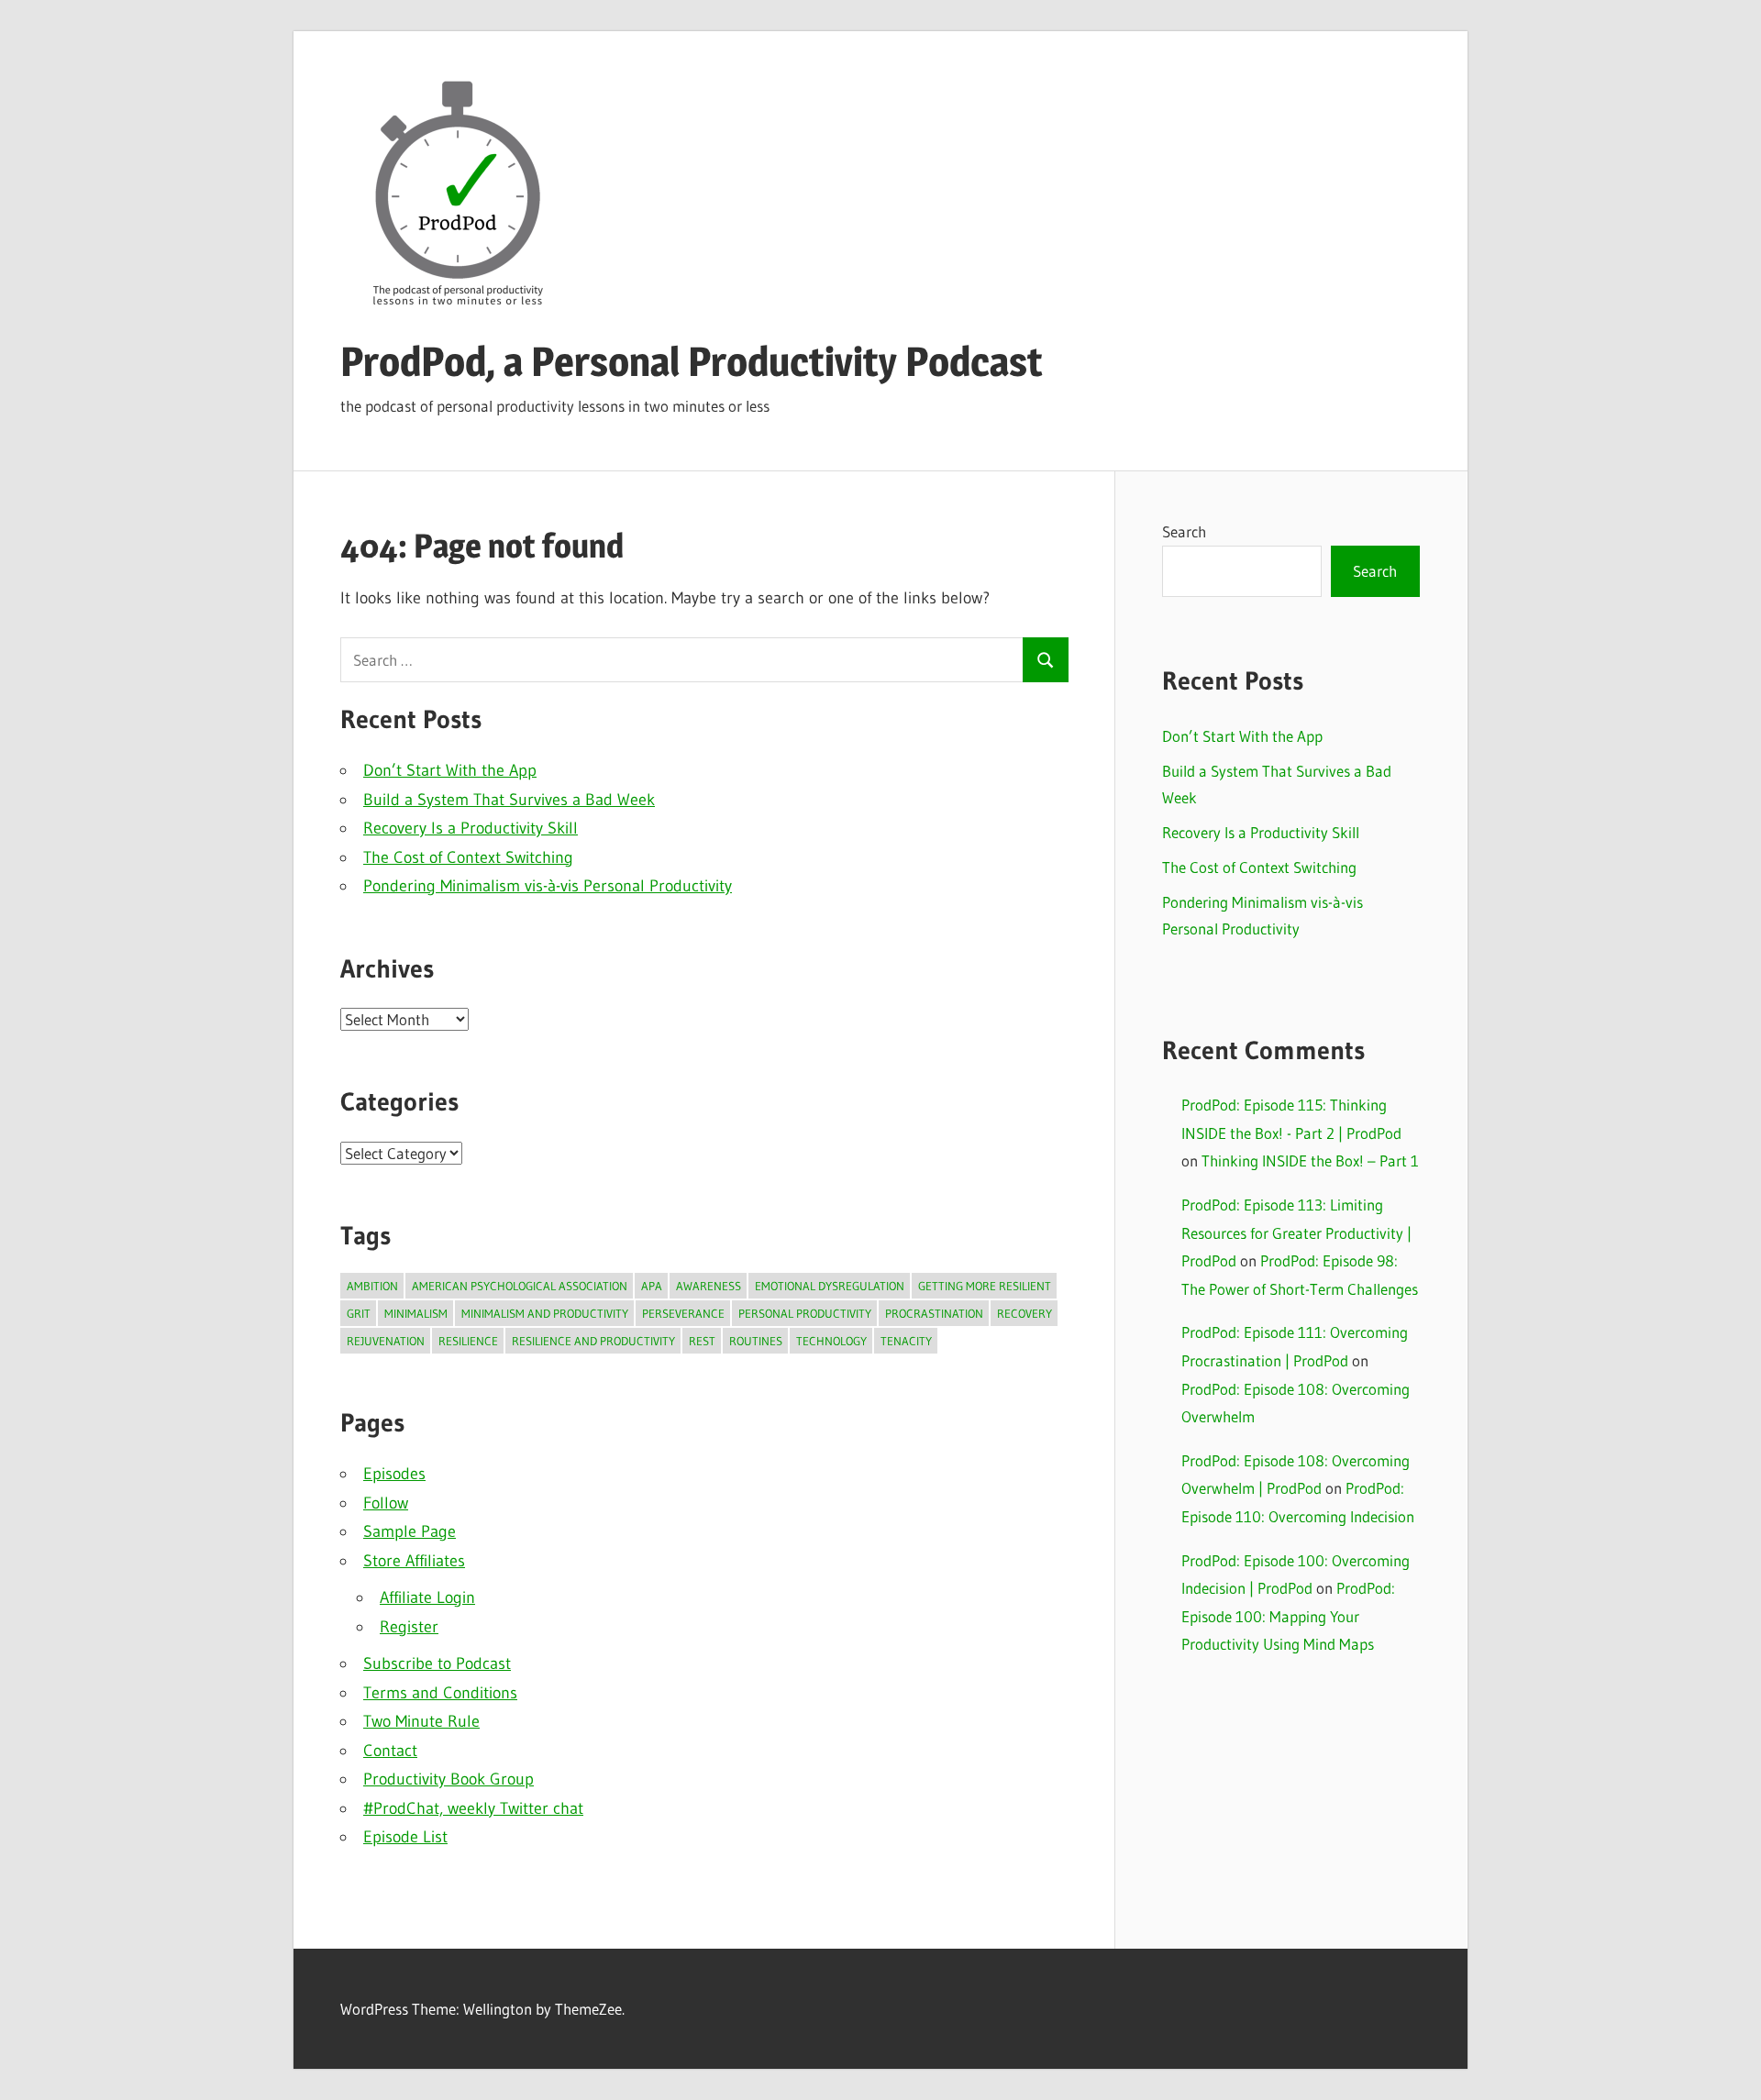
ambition (372, 1286)
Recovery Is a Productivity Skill (471, 828)
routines (756, 1341)
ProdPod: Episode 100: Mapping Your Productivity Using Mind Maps (1288, 1616)
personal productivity (805, 1313)
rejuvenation (386, 1341)
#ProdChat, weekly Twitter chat (473, 1808)
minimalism (416, 1313)
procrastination (934, 1313)
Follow (386, 1503)
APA (652, 1286)
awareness (709, 1286)
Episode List (405, 1837)
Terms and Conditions (440, 1693)
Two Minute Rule (421, 1721)
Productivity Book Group (449, 1779)
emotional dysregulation (830, 1286)
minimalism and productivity (545, 1313)
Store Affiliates (414, 1561)
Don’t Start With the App (450, 770)
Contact (390, 1751)
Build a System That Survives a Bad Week (509, 800)
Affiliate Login (427, 1597)
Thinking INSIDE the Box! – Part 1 (1310, 1161)
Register (409, 1627)
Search (1184, 531)
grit (359, 1313)
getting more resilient (985, 1286)
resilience (468, 1341)
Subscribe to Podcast (437, 1663)
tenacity (906, 1341)
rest (702, 1341)
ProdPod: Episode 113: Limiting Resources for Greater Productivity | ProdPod (1296, 1232)
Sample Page (410, 1531)
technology (831, 1341)
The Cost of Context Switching (468, 857)
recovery (1024, 1313)
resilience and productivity (593, 1341)
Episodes (394, 1474)
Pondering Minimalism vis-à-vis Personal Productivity (548, 886)
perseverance (683, 1313)
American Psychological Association (520, 1286)
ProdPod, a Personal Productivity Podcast (692, 361)
